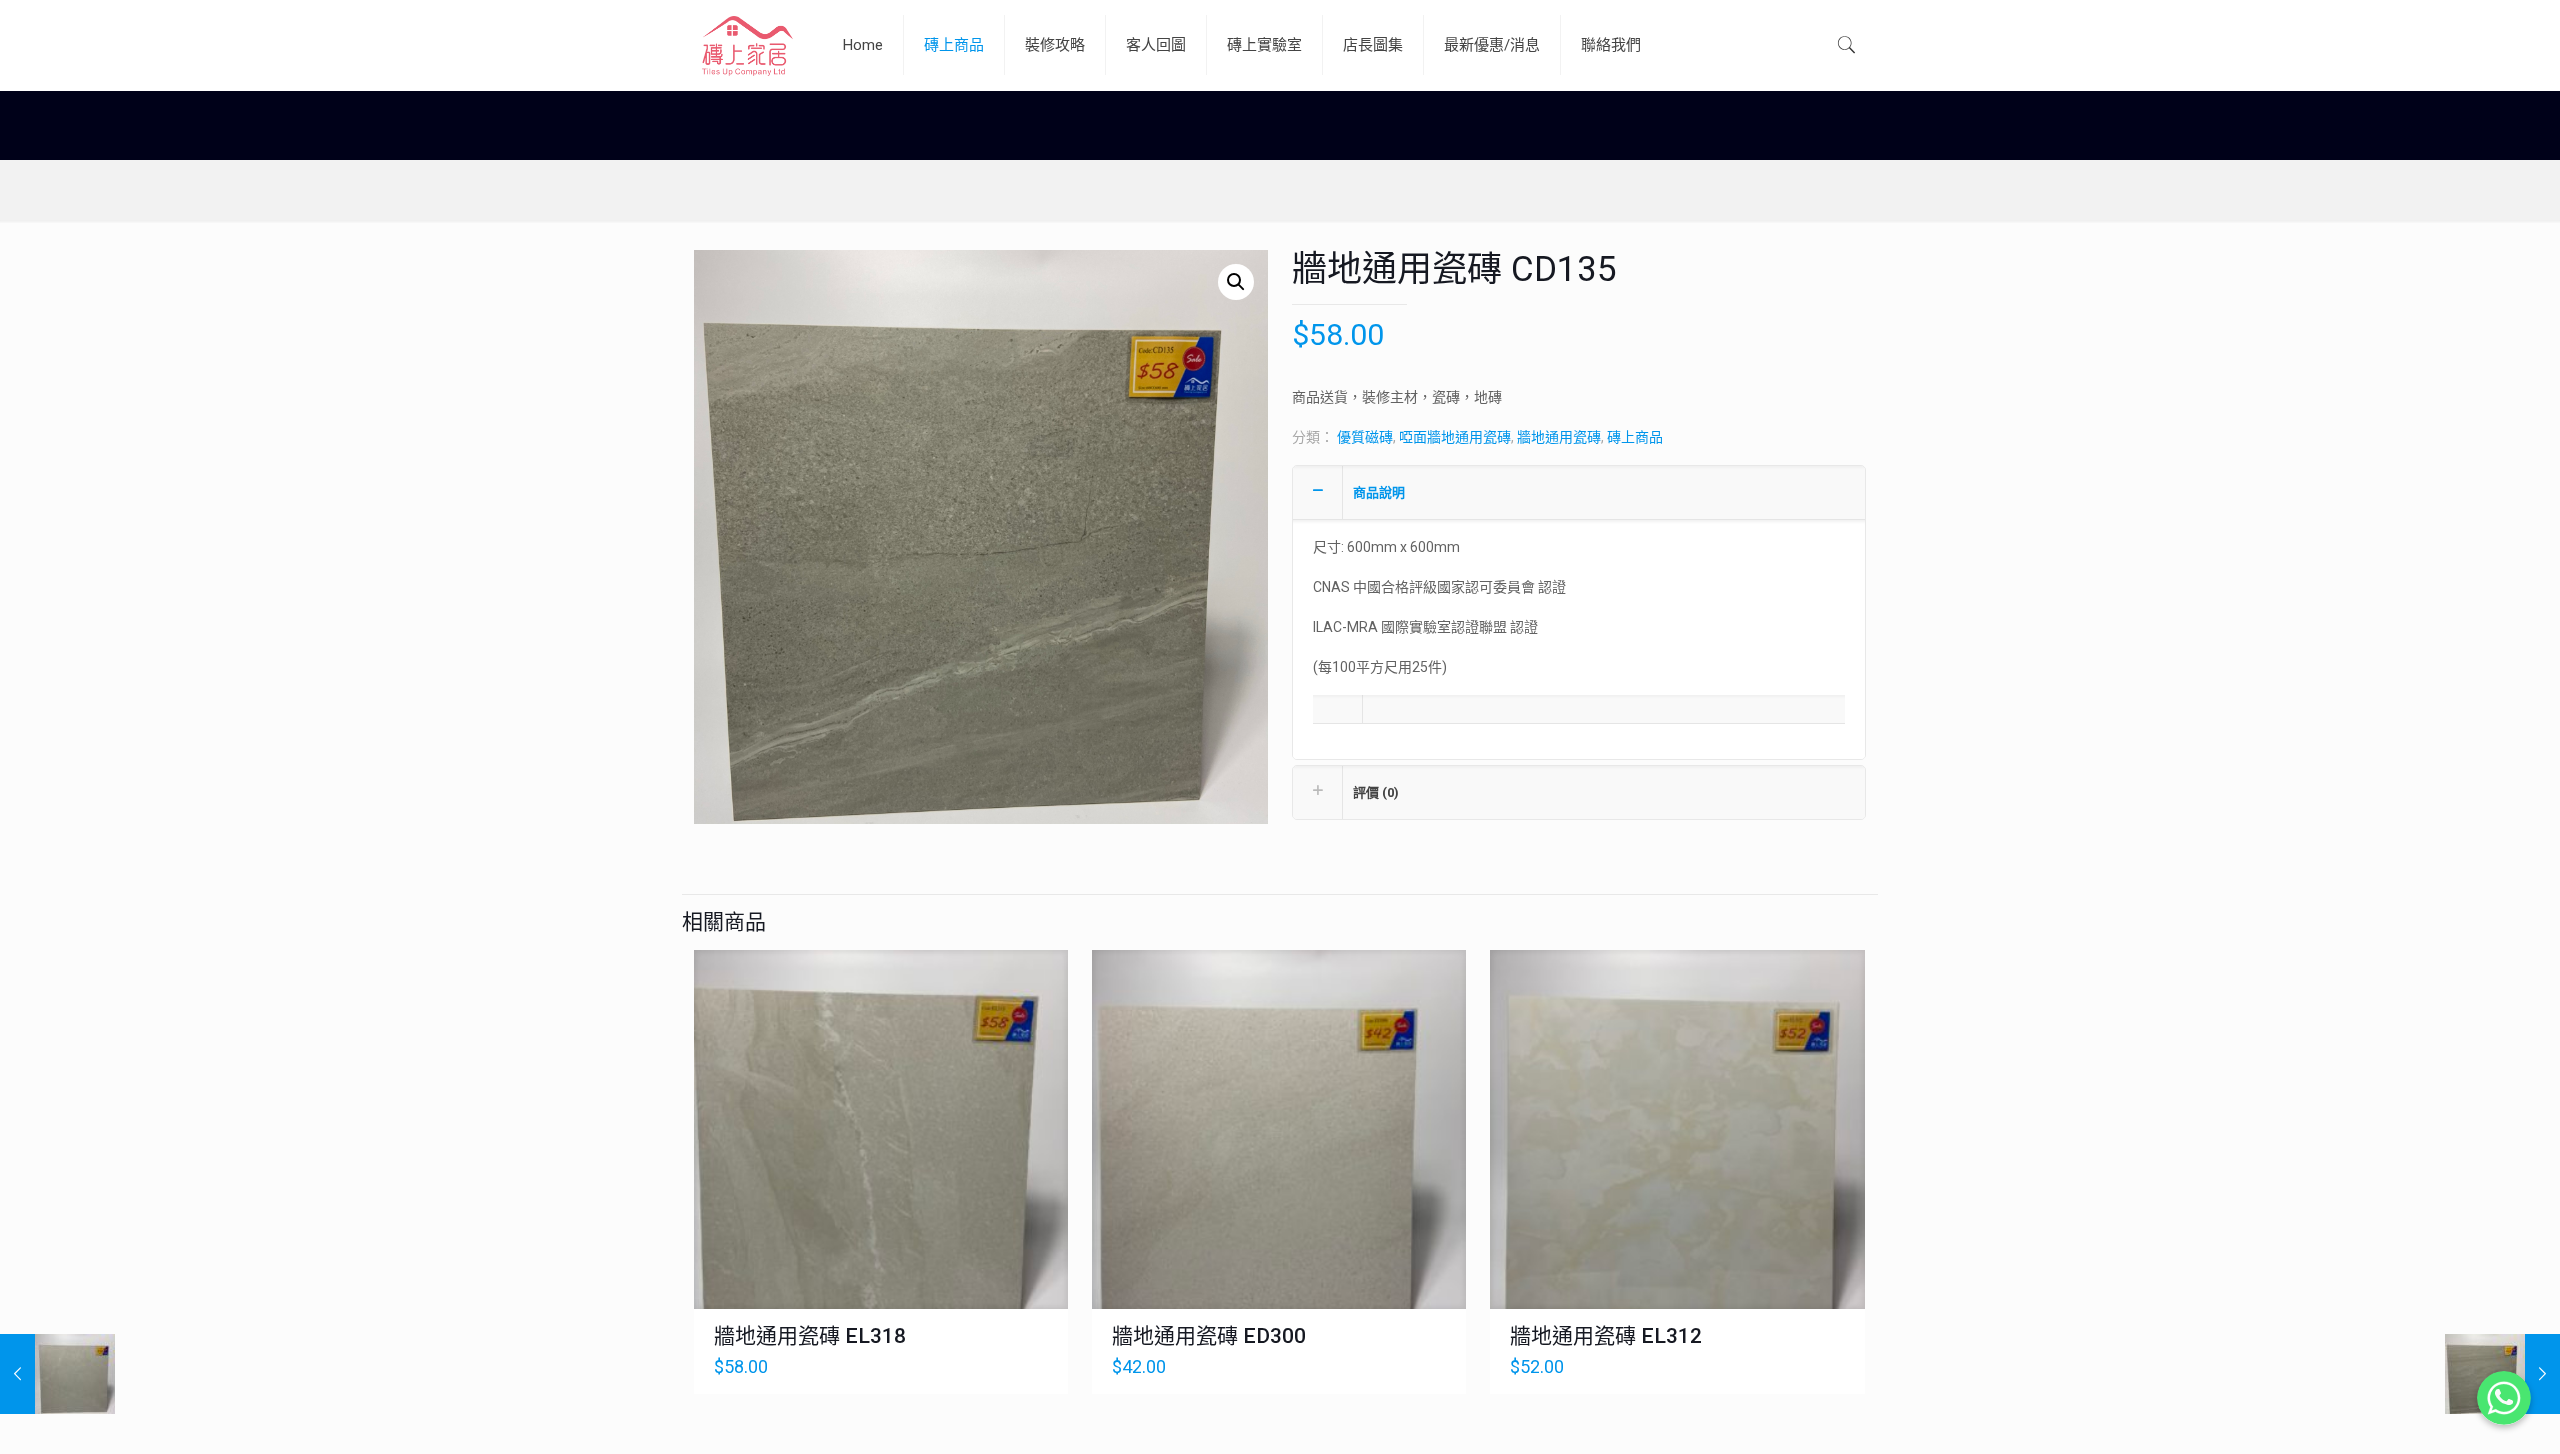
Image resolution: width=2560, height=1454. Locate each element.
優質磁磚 (1365, 437)
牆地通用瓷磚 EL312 (1606, 1336)
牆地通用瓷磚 (1559, 437)
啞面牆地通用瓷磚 (1455, 437)
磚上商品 (1635, 437)
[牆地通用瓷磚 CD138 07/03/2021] (57, 1374)
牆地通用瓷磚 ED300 (1209, 1336)
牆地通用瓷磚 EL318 (810, 1336)
